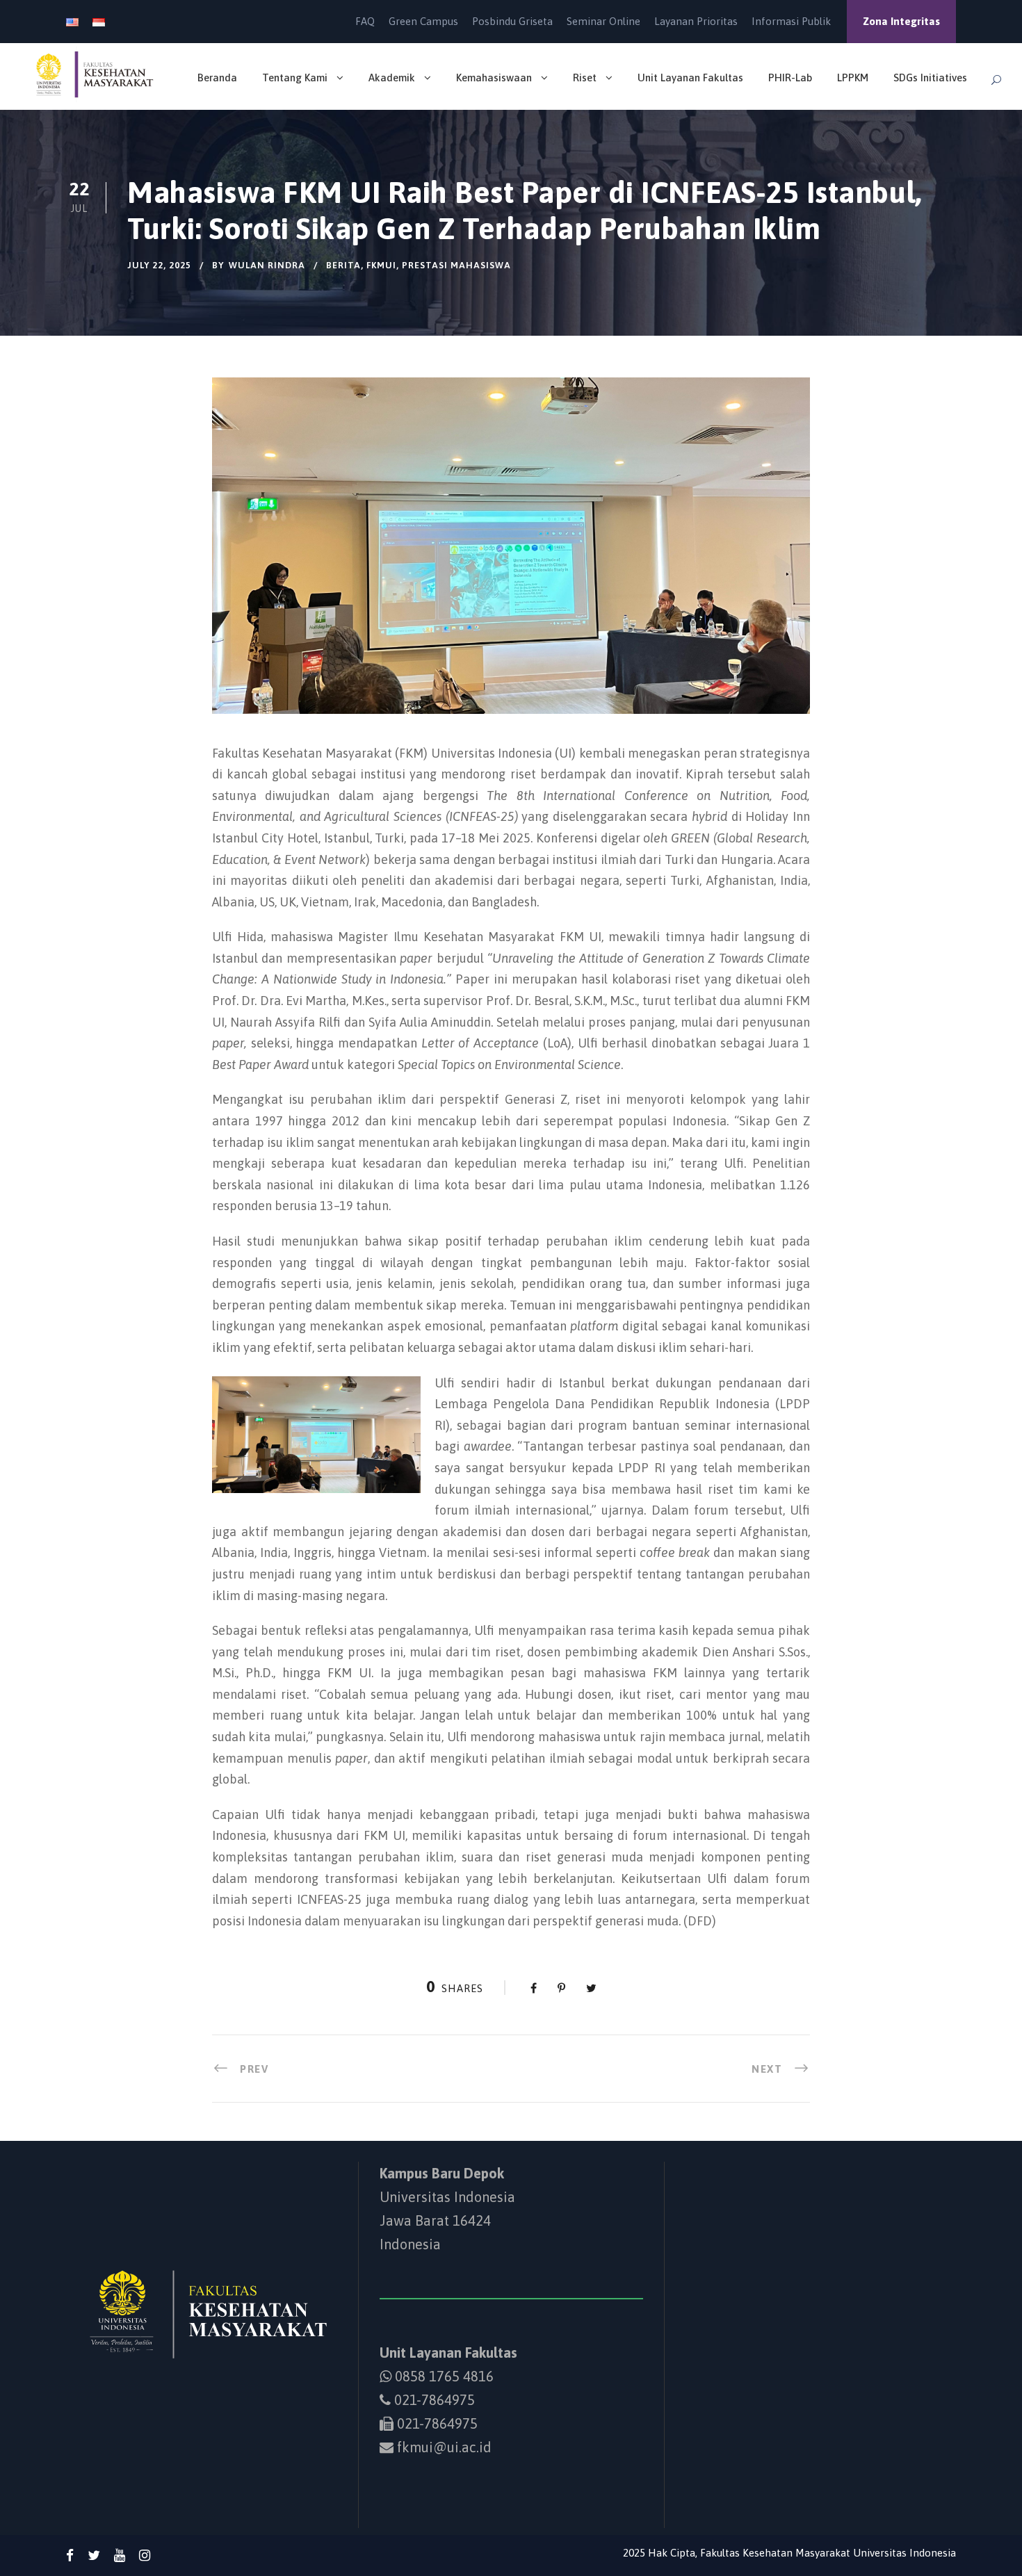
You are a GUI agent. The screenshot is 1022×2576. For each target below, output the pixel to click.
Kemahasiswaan (494, 78)
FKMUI (381, 265)
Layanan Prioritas (696, 21)
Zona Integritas (901, 21)
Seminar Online (603, 21)
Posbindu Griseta (512, 21)
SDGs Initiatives (930, 78)
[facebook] (70, 2555)
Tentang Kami (295, 78)
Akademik (392, 78)
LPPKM (853, 78)
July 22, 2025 (159, 265)
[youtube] (120, 2555)
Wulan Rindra (267, 265)
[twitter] (94, 2555)
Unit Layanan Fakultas (690, 78)
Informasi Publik (791, 21)
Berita (343, 265)
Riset (585, 78)
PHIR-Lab (790, 78)
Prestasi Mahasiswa (456, 265)
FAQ (365, 21)
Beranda (217, 78)
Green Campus (423, 21)
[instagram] (145, 2555)
